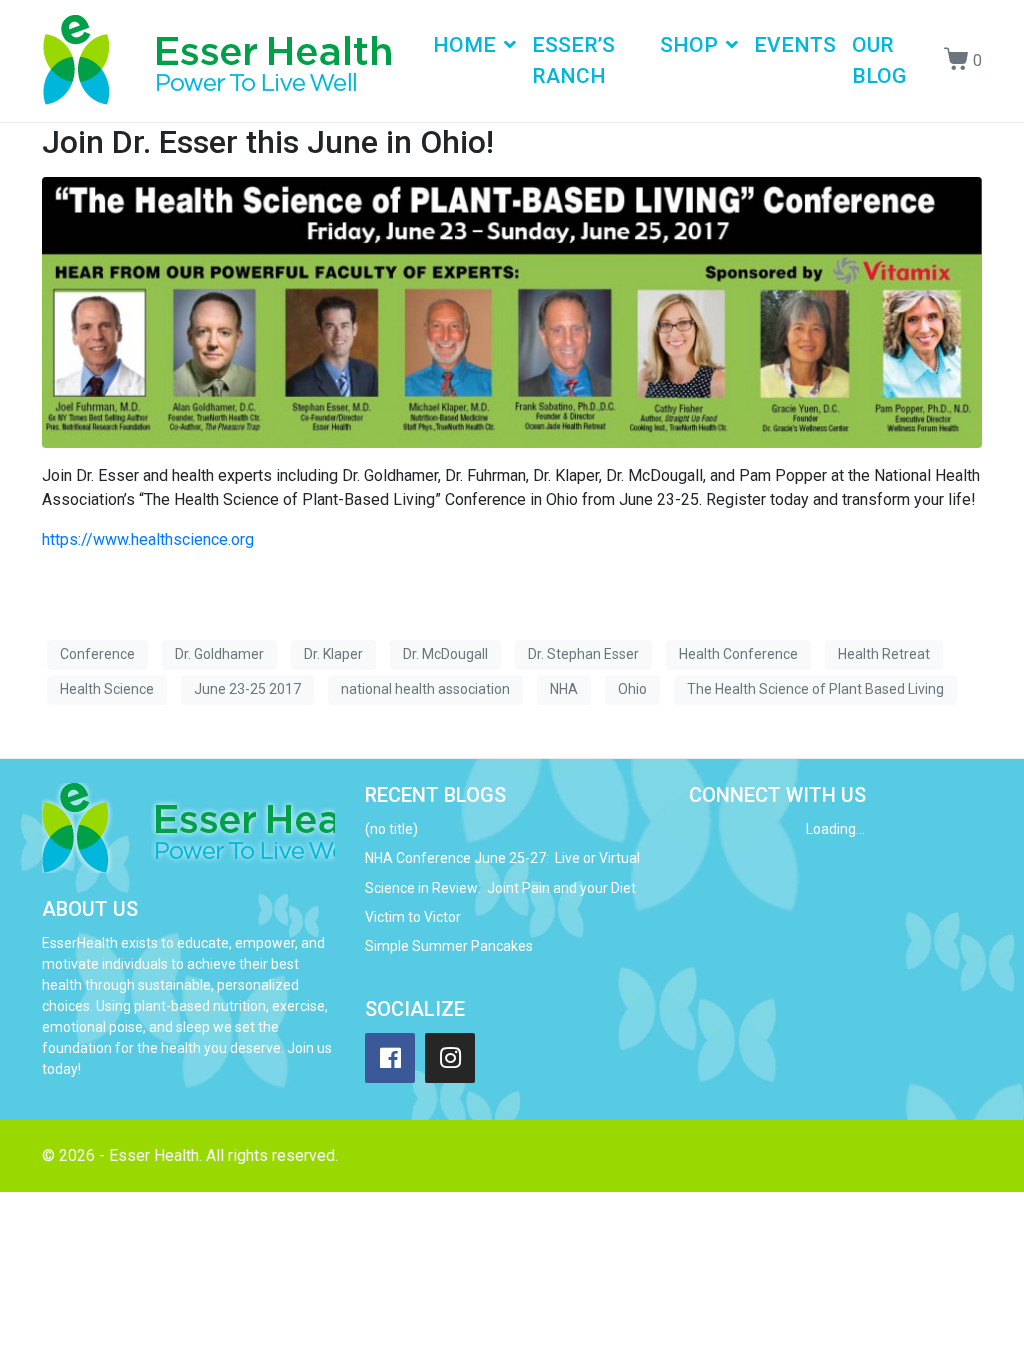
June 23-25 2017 (247, 689)
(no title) (391, 829)
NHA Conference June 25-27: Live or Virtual (502, 858)
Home (464, 45)
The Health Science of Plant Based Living (815, 689)
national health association (425, 689)
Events (795, 45)
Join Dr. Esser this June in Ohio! (268, 142)
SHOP (689, 45)
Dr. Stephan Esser (583, 654)
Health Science (107, 689)
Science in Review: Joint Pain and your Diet (500, 888)
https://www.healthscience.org (148, 539)
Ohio (632, 689)
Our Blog (879, 61)
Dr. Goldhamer (219, 654)
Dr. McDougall (445, 654)
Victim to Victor (413, 917)
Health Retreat (884, 654)
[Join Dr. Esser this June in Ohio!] (512, 311)
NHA (564, 689)
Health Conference (738, 654)
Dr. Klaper (333, 654)
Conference (97, 654)
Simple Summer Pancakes (449, 946)
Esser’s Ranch (573, 61)
